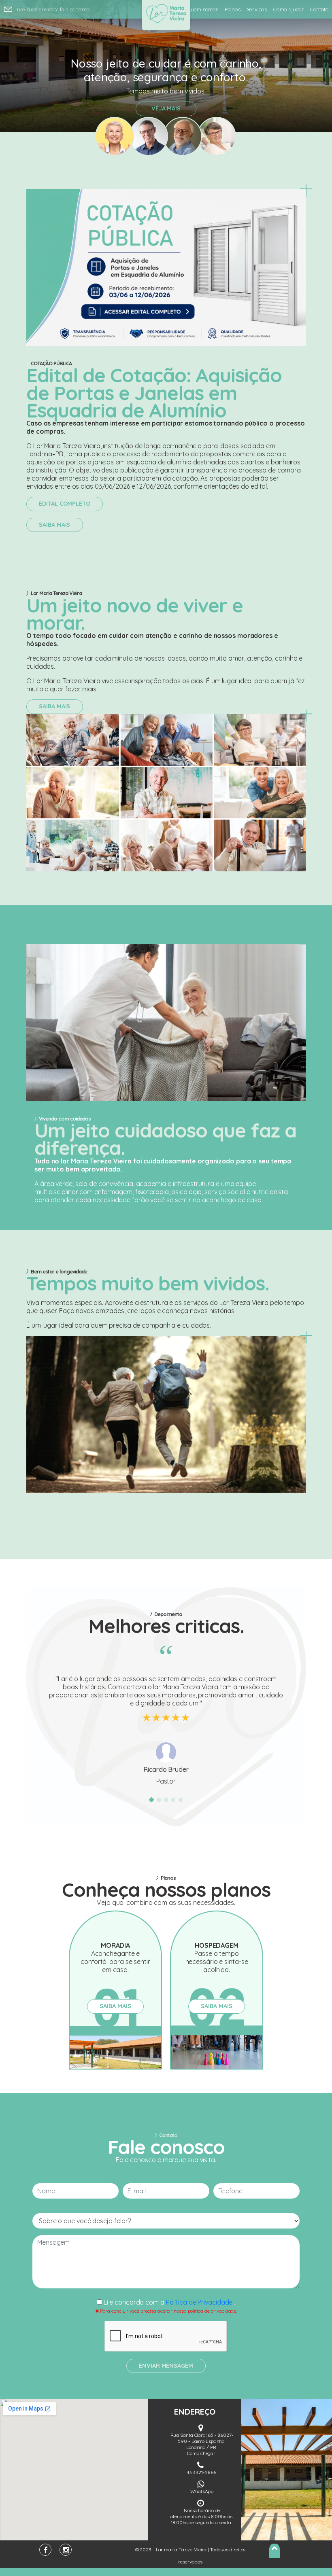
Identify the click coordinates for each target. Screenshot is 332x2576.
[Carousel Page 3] (166, 1800)
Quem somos (202, 9)
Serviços (257, 9)
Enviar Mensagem (166, 2366)
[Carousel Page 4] (173, 1800)
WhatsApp (202, 2491)
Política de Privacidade (200, 2302)
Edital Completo (65, 504)
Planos (232, 9)
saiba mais (54, 525)
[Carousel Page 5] (181, 1800)
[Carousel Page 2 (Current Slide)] (159, 1800)
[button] (25, 66)
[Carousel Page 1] (151, 1800)
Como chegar (201, 2453)
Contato (319, 9)
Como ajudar (288, 9)
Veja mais (166, 108)
